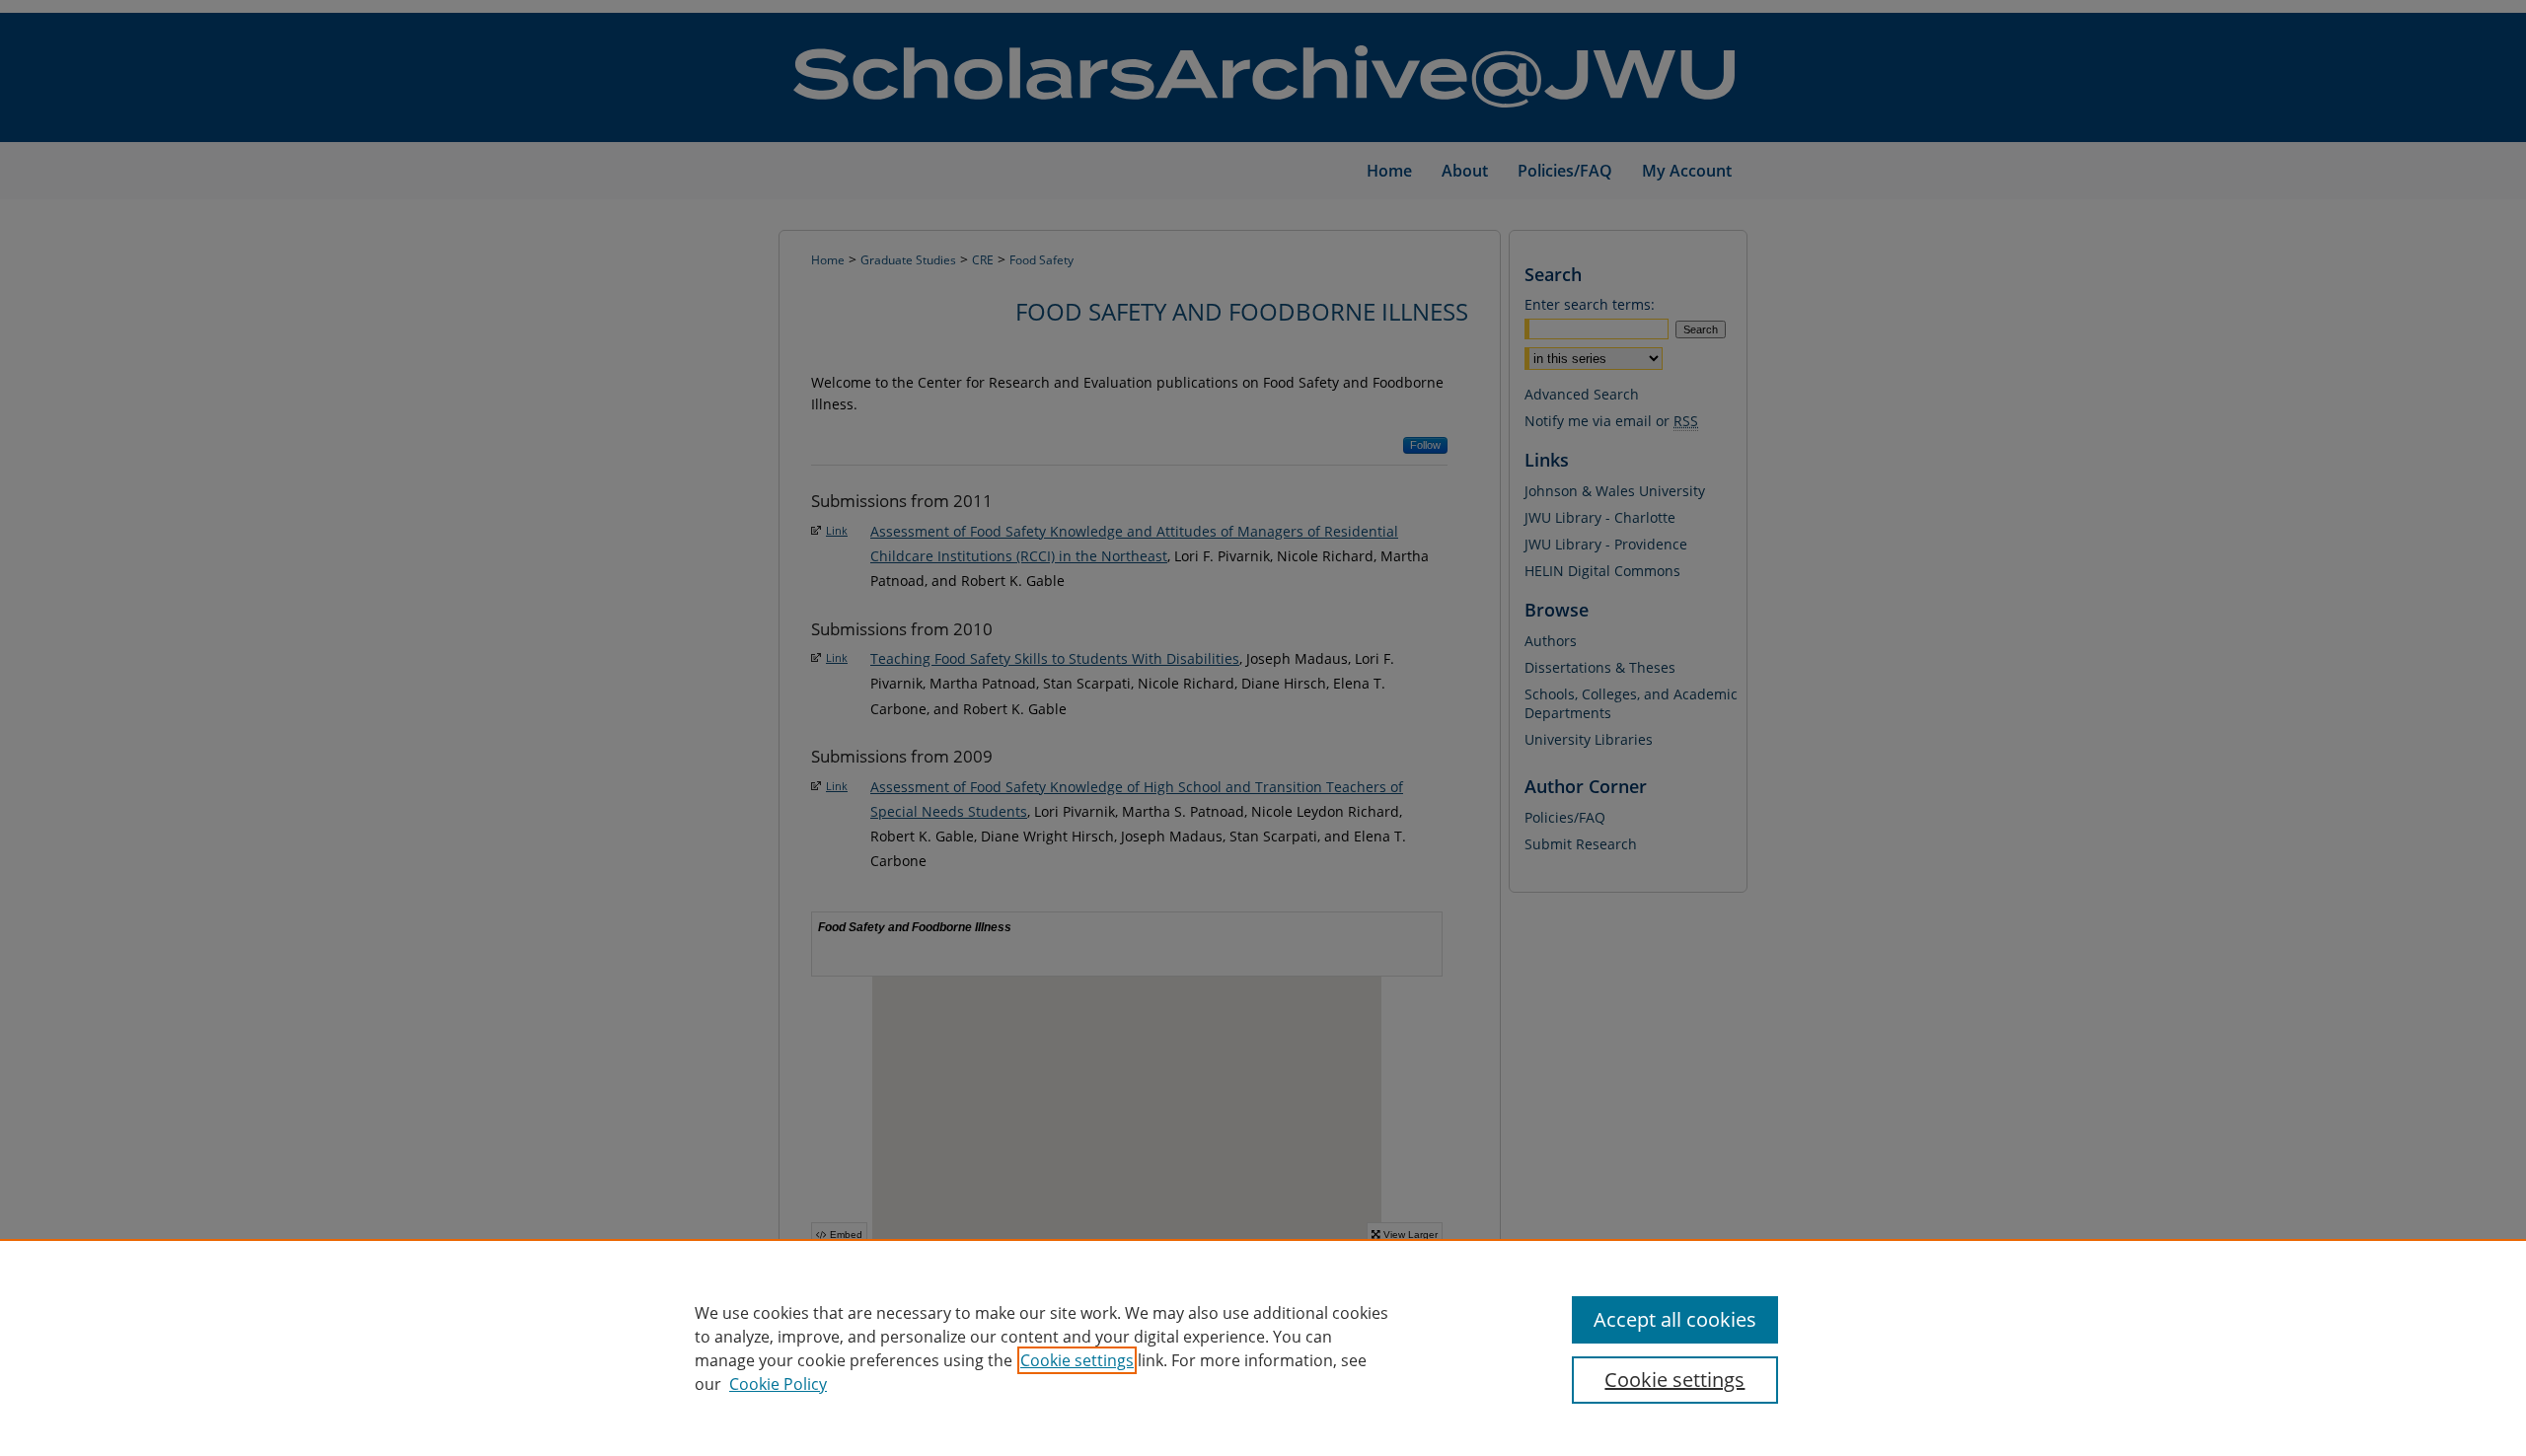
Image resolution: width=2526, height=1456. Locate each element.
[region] (1263, 1347)
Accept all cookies (1675, 1319)
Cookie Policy (778, 1384)
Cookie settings (1077, 1360)
